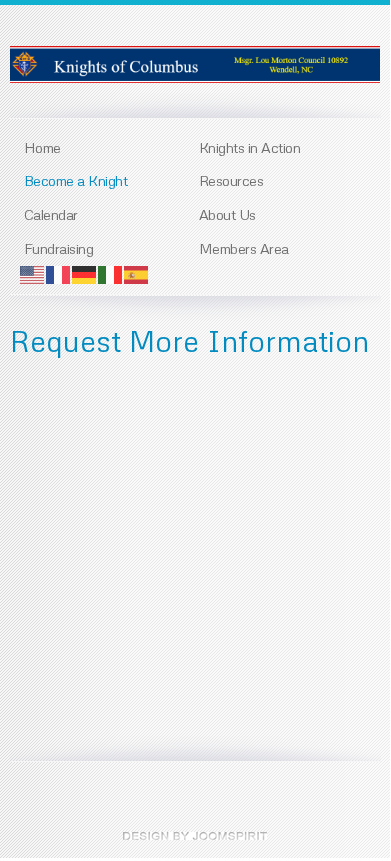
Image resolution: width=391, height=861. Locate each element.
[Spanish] (137, 273)
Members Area (244, 248)
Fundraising (59, 248)
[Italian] (111, 273)
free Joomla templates (195, 836)
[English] (33, 273)
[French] (59, 273)
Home (42, 147)
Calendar (51, 214)
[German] (85, 273)
